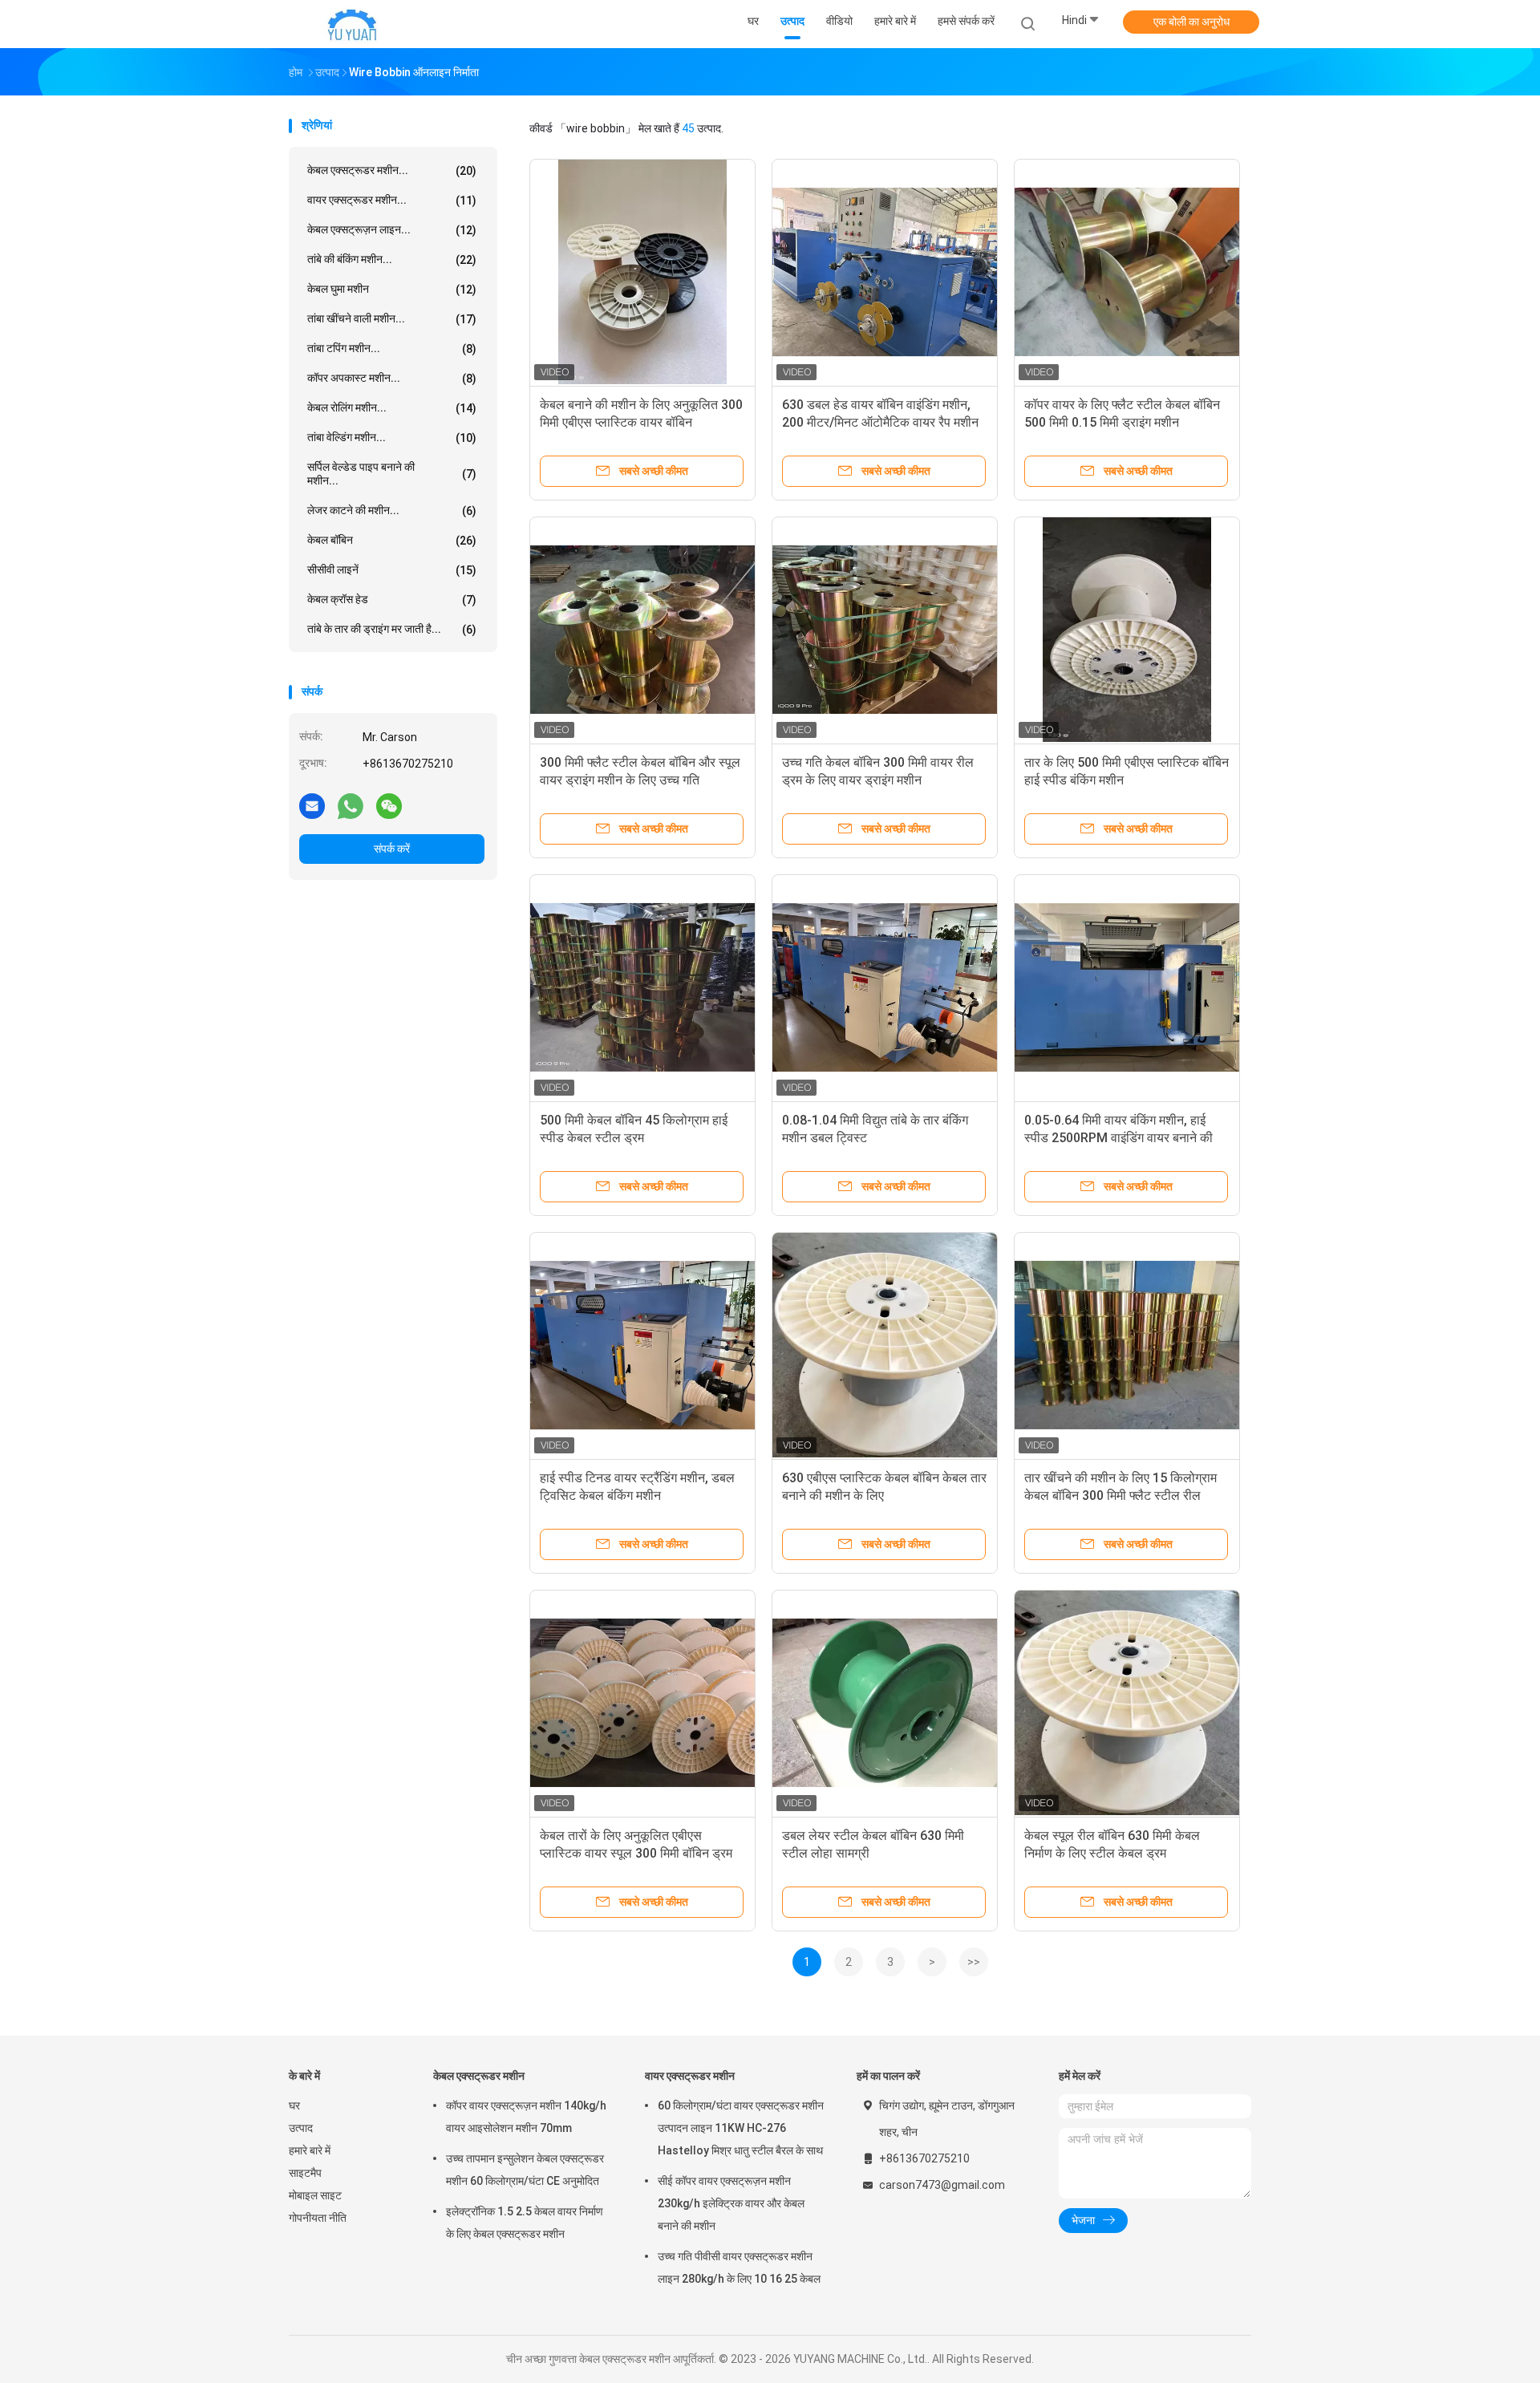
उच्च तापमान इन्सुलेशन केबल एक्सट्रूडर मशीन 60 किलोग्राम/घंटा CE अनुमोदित (525, 2170)
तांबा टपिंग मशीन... (392, 349)
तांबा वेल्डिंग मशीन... (392, 438)
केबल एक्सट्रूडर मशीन (479, 2076)
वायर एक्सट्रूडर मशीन (690, 2076)
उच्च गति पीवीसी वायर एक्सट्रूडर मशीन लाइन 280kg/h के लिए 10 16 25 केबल (739, 2267)
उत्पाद (301, 2128)
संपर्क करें (392, 849)
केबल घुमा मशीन (392, 289)
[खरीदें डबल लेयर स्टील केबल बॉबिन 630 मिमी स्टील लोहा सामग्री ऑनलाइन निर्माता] (885, 1703)
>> (974, 1962)
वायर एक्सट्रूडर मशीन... (392, 200)
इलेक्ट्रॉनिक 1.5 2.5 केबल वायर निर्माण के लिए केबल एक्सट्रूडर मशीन (525, 2223)
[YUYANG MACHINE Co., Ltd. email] (312, 805)
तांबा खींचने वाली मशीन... (392, 319)
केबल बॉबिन (392, 540)
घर (294, 2105)
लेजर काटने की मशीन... (392, 511)
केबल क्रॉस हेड (392, 600)
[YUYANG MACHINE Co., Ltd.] (351, 24)
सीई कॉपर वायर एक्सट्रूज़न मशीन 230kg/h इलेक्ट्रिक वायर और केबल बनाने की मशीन (731, 2203)
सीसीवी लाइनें (392, 570)
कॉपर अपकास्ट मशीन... (392, 378)
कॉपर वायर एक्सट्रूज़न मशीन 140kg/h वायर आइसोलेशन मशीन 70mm (526, 2117)
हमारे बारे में (310, 2150)
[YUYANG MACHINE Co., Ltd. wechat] (389, 805)
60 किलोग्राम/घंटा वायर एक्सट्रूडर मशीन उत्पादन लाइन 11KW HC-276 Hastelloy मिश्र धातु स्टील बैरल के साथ (741, 2128)
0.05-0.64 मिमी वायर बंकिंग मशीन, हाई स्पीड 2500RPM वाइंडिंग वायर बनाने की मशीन (1119, 1138)
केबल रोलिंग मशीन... (392, 408)
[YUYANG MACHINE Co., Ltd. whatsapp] (351, 805)
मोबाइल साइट (315, 2195)
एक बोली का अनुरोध (1191, 22)
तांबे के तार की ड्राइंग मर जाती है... (392, 629)
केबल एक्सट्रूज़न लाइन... (392, 230)
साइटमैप (305, 2173)
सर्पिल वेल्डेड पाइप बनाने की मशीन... (392, 474)
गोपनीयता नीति (318, 2218)
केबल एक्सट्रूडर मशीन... (392, 170)
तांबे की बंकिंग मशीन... (392, 259)
